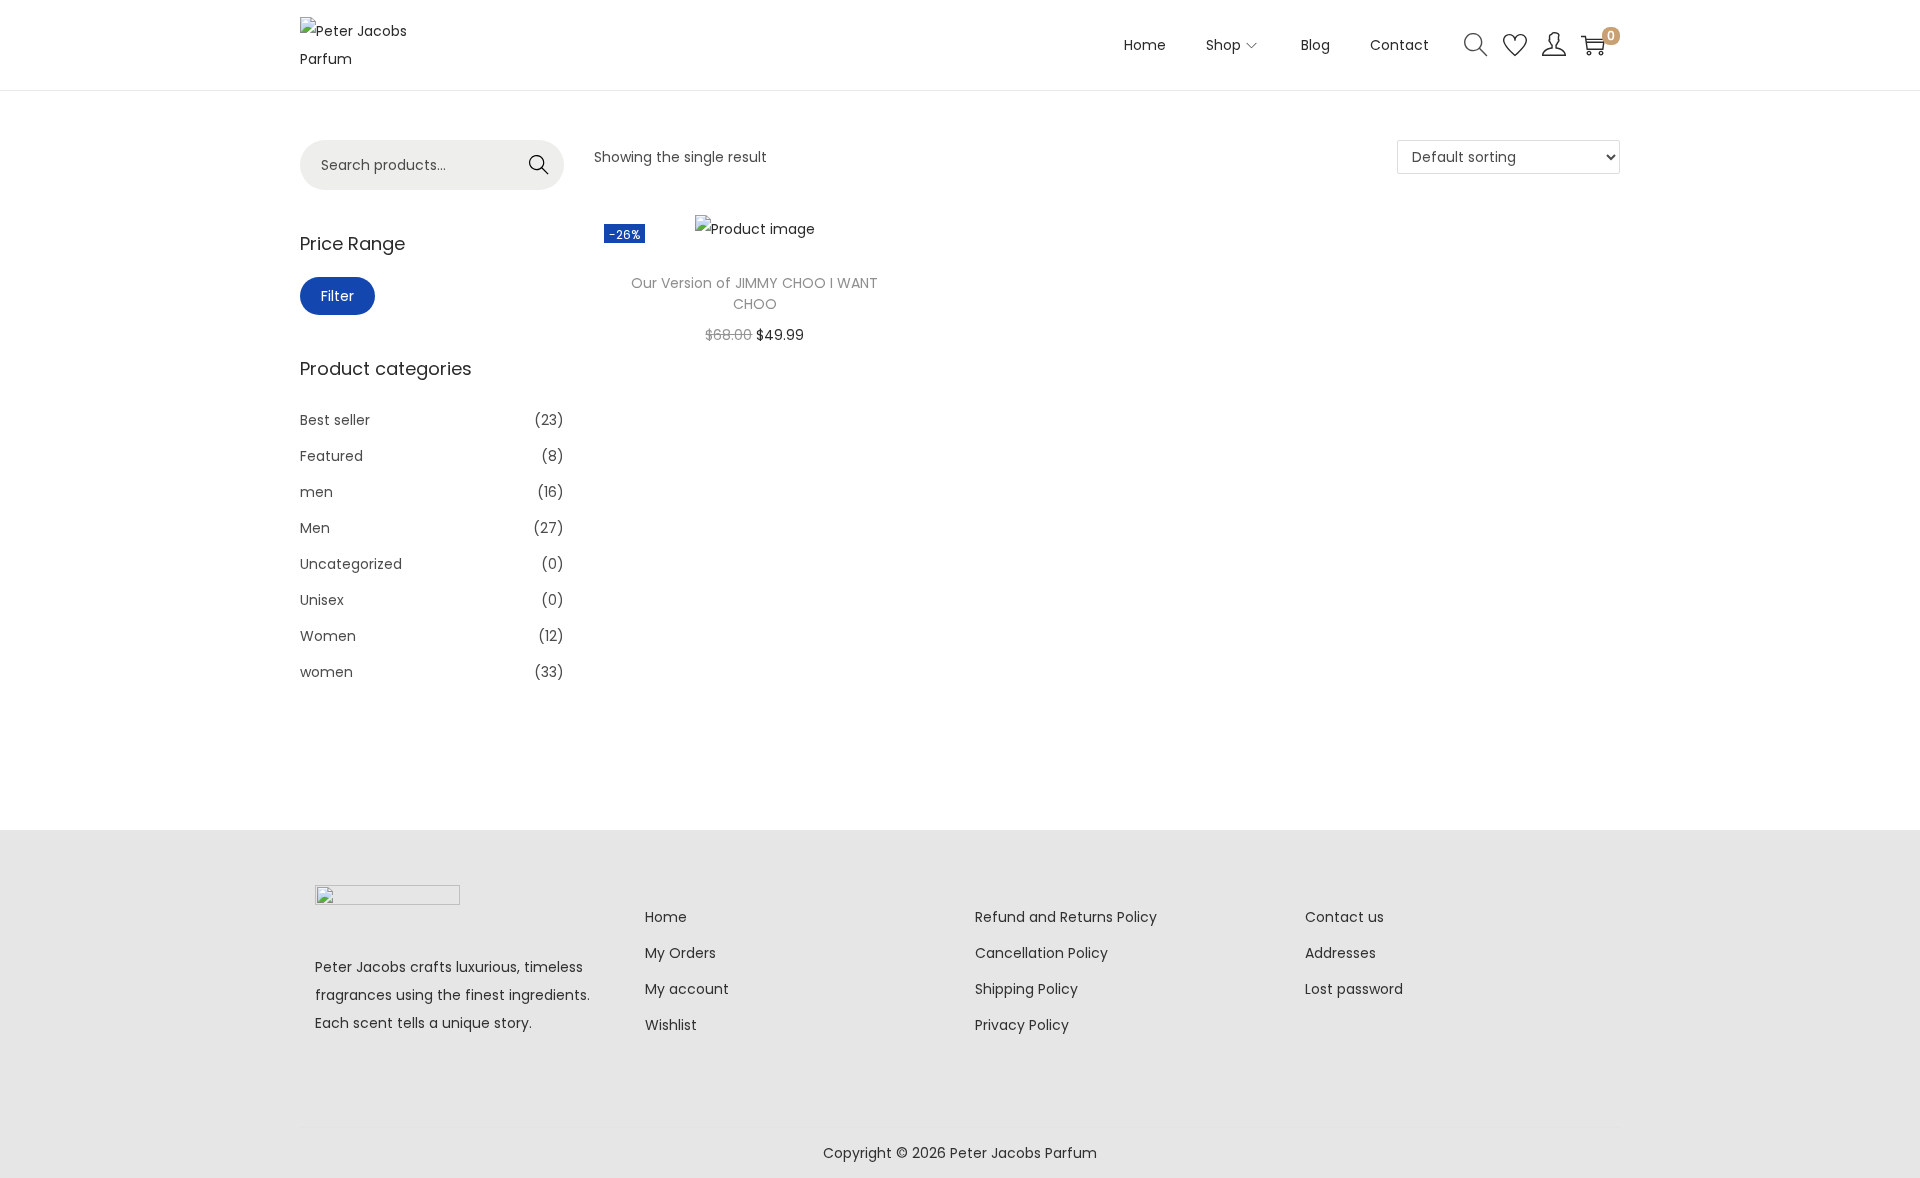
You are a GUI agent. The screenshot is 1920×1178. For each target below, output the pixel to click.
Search (539, 165)
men (316, 492)
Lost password (1354, 989)
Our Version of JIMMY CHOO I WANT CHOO (754, 293)
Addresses (1340, 953)
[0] (1593, 45)
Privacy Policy (1022, 1025)
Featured (331, 456)
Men (315, 528)
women (326, 672)
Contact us (1344, 917)
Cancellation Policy (1041, 953)
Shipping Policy (1026, 989)
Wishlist (671, 1025)
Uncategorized (351, 564)
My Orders (680, 953)
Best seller (335, 420)
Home (666, 917)
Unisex (322, 600)
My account (687, 989)
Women (328, 636)
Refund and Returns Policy (1066, 917)
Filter (337, 296)
